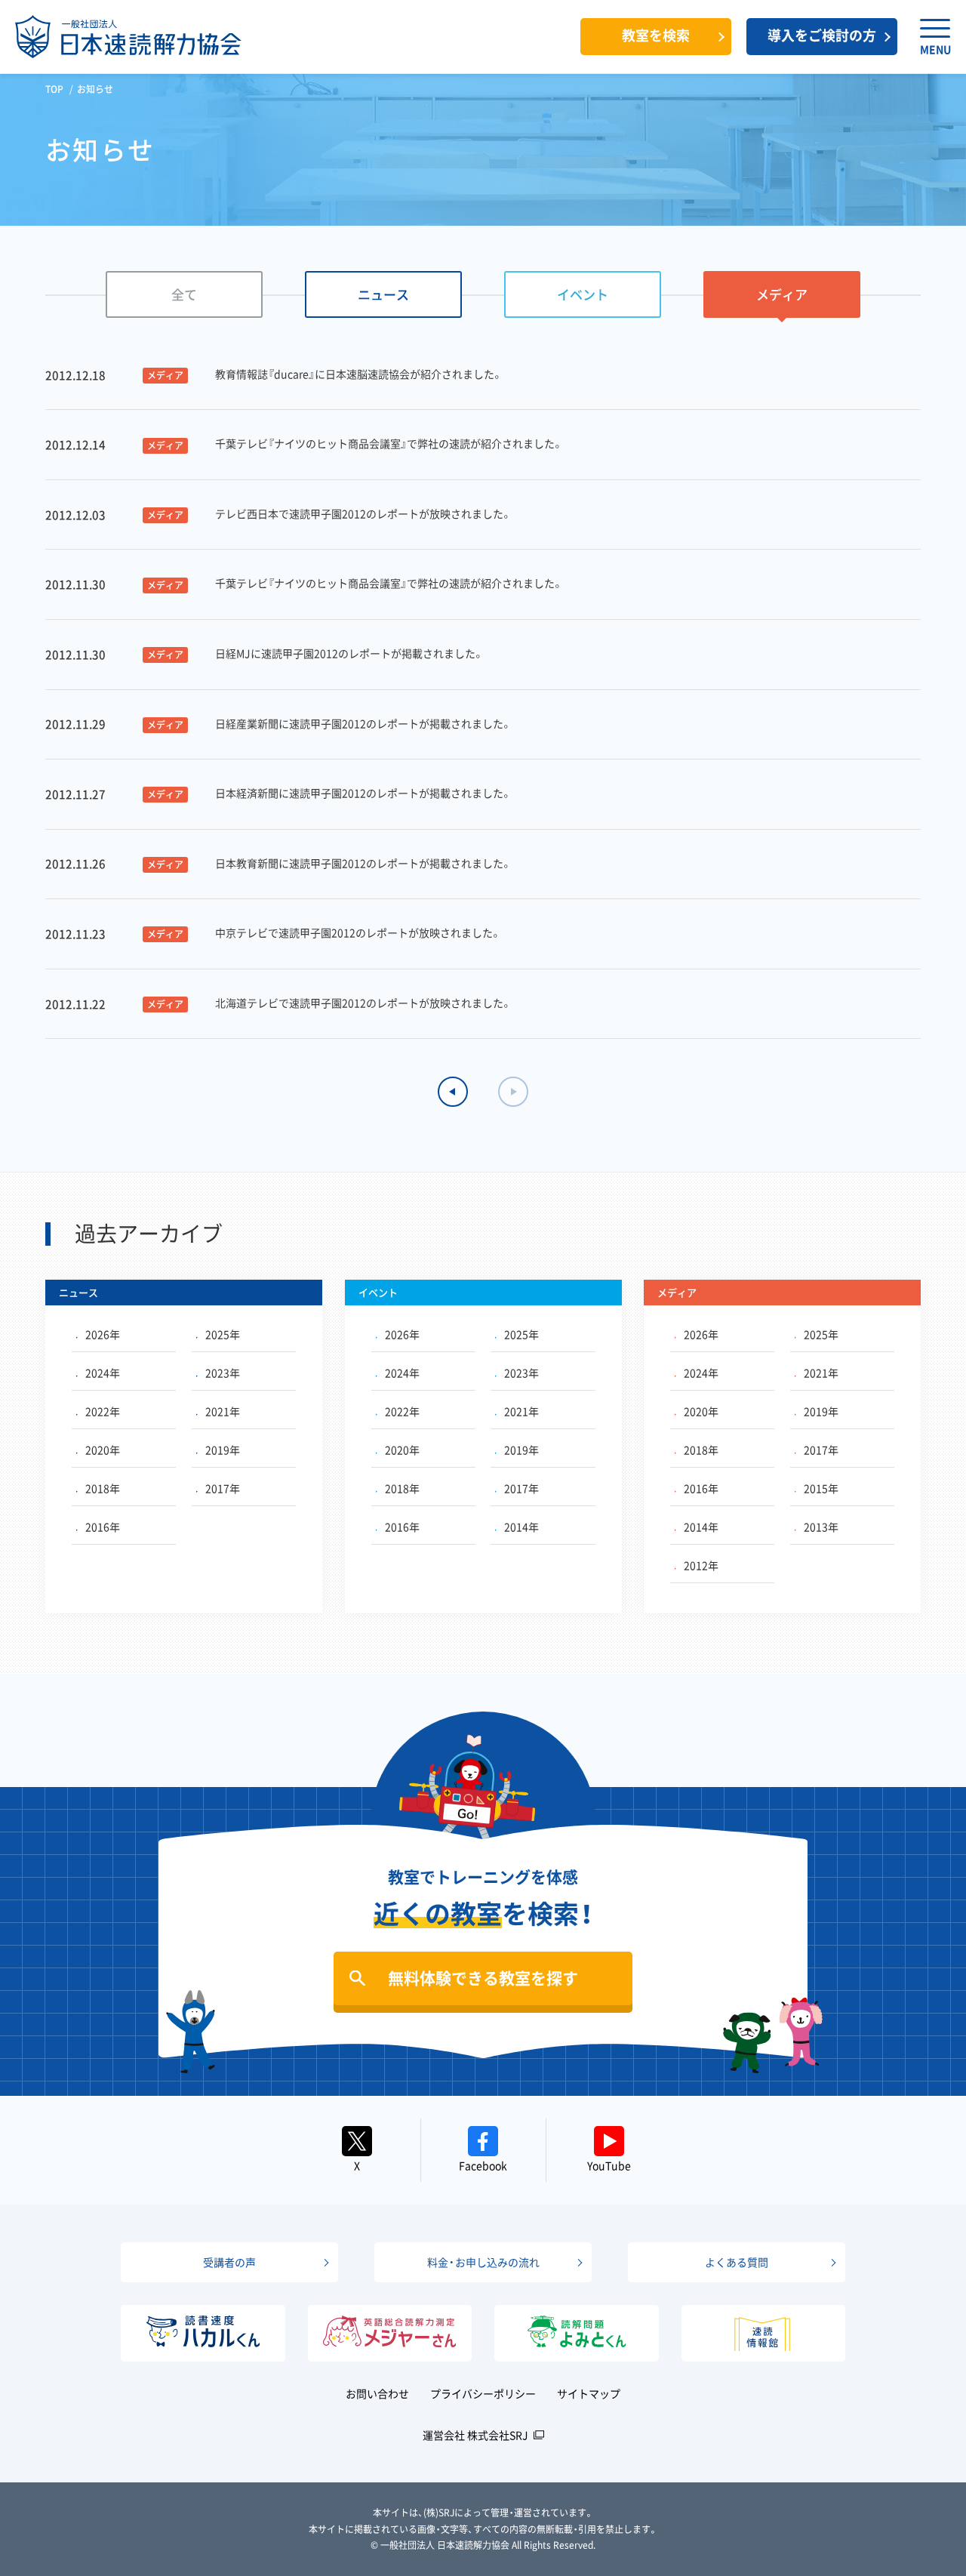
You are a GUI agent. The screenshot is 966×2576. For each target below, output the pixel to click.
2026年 (103, 1334)
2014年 (521, 1527)
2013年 (821, 1527)
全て (184, 294)
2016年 (103, 1527)
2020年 (103, 1450)
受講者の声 (229, 2262)
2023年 (223, 1373)
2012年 (701, 1565)
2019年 (223, 1450)
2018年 (103, 1488)
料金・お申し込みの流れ (483, 2262)
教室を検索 (656, 35)
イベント (583, 294)
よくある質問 (737, 2262)
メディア (782, 294)
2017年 (223, 1488)
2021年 (223, 1411)
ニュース (383, 294)
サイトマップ (589, 2393)
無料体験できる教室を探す (483, 1978)
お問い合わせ (377, 2393)
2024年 (103, 1373)
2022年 (103, 1411)
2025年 (223, 1334)
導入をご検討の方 (822, 35)
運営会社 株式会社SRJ (475, 2435)
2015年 (821, 1488)
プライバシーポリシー (483, 2393)
